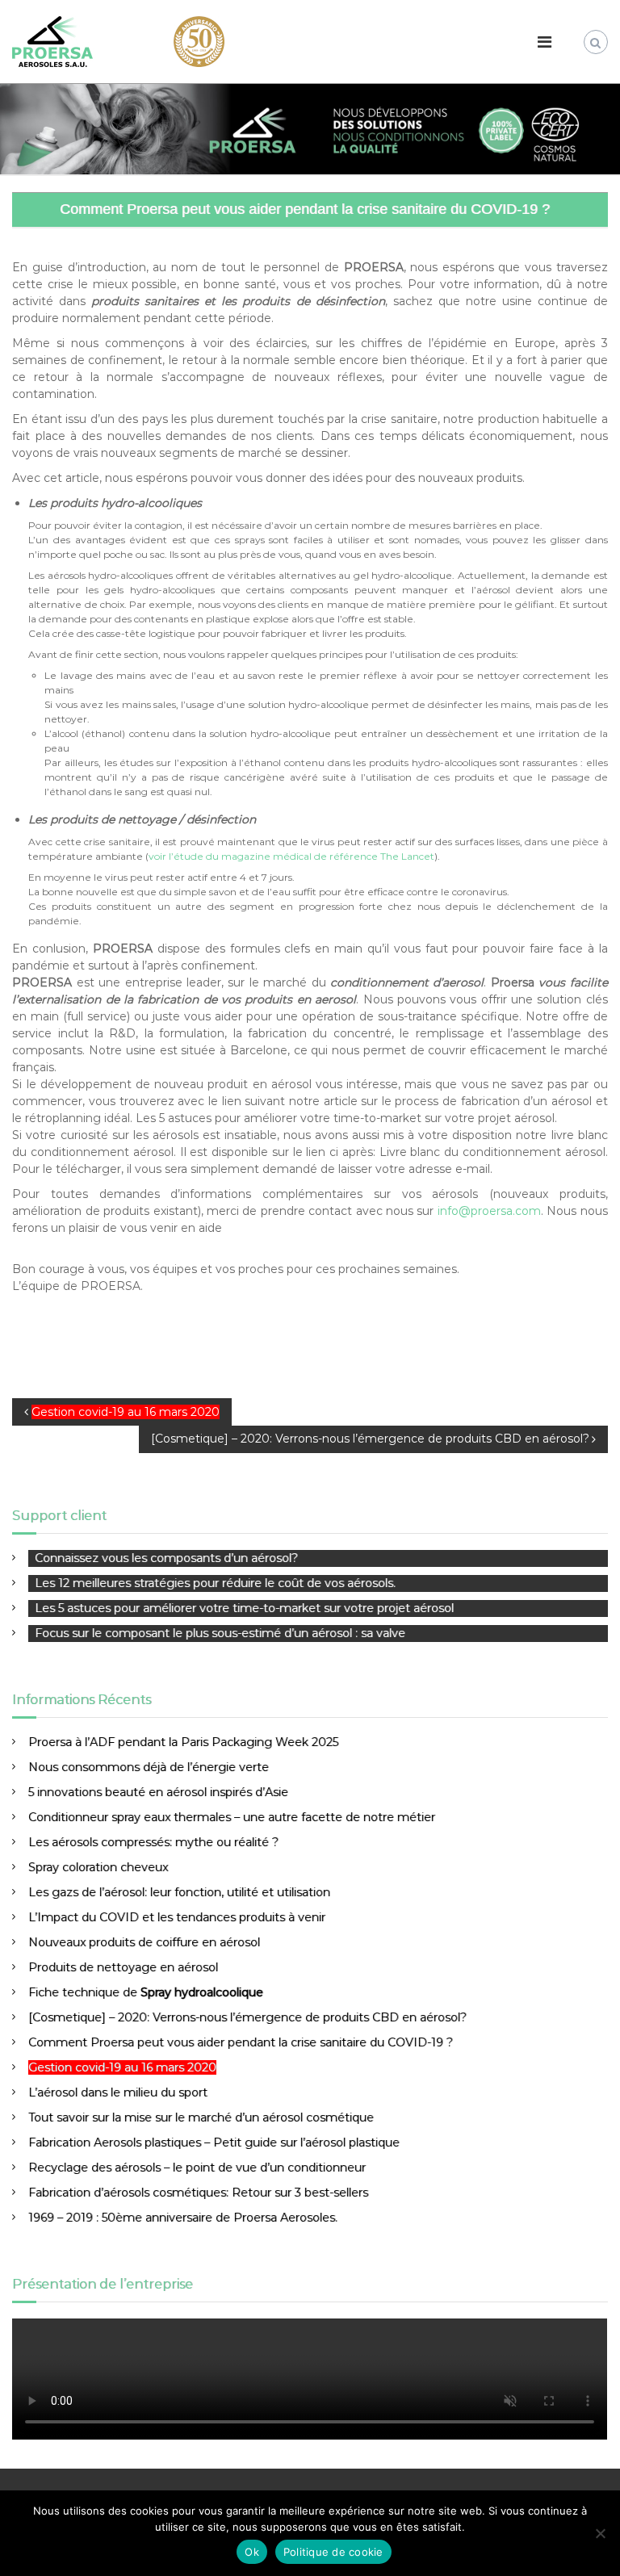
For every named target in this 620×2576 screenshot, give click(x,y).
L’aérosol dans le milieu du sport (118, 2092)
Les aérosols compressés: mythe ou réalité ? (153, 1842)
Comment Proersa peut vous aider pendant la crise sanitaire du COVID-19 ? (241, 2042)
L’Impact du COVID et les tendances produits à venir (177, 1917)
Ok (252, 2552)
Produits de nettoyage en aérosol (123, 1967)
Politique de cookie (333, 2552)
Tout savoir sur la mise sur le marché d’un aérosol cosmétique (201, 2117)
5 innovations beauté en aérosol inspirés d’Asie (158, 1792)
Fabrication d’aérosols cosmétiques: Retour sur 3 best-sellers (198, 2193)
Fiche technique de (146, 1992)
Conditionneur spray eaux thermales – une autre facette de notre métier (232, 1817)
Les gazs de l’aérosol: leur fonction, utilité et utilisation (179, 1892)
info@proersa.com (489, 1211)
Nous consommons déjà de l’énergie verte (149, 1767)
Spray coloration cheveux (98, 1867)
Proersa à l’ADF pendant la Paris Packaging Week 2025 (183, 1742)
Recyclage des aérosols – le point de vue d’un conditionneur (197, 2168)
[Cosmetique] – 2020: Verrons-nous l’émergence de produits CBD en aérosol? (247, 2017)
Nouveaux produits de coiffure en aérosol (144, 1942)
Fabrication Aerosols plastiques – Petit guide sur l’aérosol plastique (214, 2142)
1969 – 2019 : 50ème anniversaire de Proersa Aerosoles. (183, 2218)
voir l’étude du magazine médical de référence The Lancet (291, 856)
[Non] (600, 2533)
